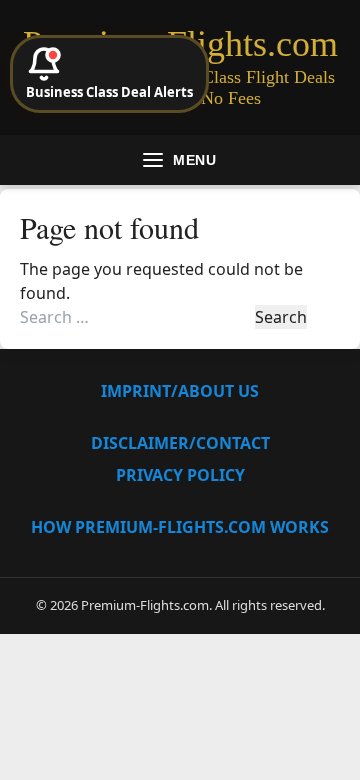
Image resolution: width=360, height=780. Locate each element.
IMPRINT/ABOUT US (180, 391)
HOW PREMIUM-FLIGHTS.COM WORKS (180, 527)
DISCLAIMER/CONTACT (180, 443)
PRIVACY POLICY (180, 475)
